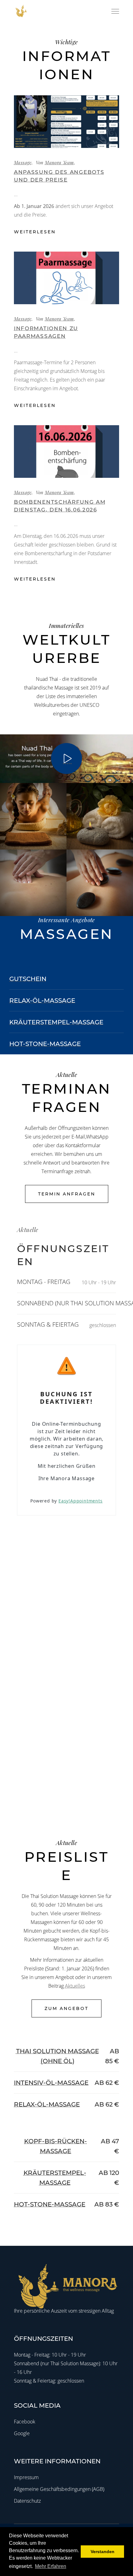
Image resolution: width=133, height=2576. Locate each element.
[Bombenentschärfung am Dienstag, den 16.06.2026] (66, 452)
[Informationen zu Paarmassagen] (66, 278)
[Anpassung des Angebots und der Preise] (66, 122)
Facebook (25, 2422)
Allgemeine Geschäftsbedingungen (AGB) (59, 2489)
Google (22, 2433)
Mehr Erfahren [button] (51, 2566)
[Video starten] (66, 759)
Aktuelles (75, 1986)
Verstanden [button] (103, 2552)
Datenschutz (27, 2501)
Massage (23, 162)
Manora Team (59, 162)
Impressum (26, 2477)
